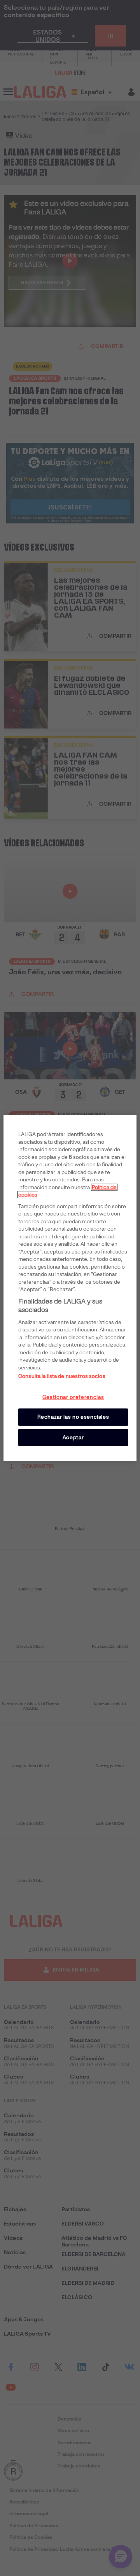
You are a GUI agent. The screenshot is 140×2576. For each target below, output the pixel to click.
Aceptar (73, 1437)
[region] (70, 1288)
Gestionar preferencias (73, 1397)
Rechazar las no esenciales (73, 1417)
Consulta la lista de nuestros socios (62, 1376)
